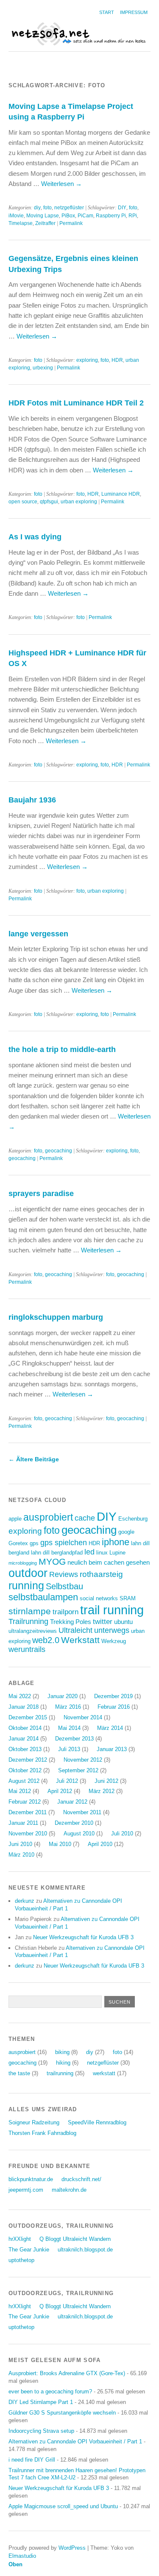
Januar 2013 (112, 1749)
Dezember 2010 (74, 1823)
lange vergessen (38, 934)
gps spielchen (64, 1543)
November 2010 (28, 1833)
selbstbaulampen (43, 1597)
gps (34, 1543)
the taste (19, 2073)
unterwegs (112, 1630)
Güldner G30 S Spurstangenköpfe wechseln (62, 2413)
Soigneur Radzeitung (34, 2122)
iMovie (16, 216)
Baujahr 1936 (32, 800)
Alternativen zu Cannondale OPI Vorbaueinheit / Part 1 (75, 2441)
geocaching (59, 1151)
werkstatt (104, 2073)
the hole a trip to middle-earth (62, 1049)
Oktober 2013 (25, 1749)
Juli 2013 (69, 1749)
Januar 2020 (63, 1696)
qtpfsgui (49, 502)
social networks (99, 1598)
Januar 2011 (23, 1823)
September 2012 (78, 1770)
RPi (133, 216)
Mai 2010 (60, 1844)
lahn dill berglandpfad (57, 1553)
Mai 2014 (69, 1728)
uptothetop (21, 2260)
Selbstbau (64, 1586)
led (89, 1552)
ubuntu (123, 1622)
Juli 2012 (67, 1781)
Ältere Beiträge (34, 1459)
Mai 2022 (20, 1696)
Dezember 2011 (28, 1812)
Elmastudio (22, 2556)
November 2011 (82, 1812)
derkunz (25, 1901)
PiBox (68, 216)
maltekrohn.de (69, 2190)
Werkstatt (80, 1640)
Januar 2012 (72, 1802)
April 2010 (100, 1844)
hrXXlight (20, 2239)
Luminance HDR (121, 494)
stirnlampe (30, 1611)
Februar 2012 (25, 1802)
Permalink (71, 223)
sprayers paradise (41, 1193)
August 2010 (79, 1833)
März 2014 (110, 1728)
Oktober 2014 (25, 1728)
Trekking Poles (71, 1622)
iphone (116, 1542)
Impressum (134, 12)
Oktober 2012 (25, 1770)
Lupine (117, 1553)
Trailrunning (28, 1621)
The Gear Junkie (29, 2250)
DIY (122, 208)
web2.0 (46, 1640)
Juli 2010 (122, 1833)
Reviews (64, 1574)
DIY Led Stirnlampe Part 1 (41, 2402)
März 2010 (21, 1855)
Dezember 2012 (28, 1760)
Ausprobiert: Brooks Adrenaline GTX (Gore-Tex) (67, 2373)
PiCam (85, 216)
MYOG (52, 1561)
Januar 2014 (24, 1739)
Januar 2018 (24, 1707)
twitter (103, 1622)
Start (107, 12)
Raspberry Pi (111, 216)
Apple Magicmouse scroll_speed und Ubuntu (63, 2506)
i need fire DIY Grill (32, 2460)
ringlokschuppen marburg (56, 1317)
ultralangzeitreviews (33, 1631)
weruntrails (27, 1649)
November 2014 (83, 1717)
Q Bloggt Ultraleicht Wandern (75, 2239)
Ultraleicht (75, 1630)
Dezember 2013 (74, 1739)
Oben (15, 2564)
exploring (87, 360)
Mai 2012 (20, 1791)
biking (62, 2052)
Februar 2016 (114, 1707)
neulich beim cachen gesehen (109, 1562)
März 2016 (68, 1707)
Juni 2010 (20, 1844)
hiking (63, 2063)
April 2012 (60, 1791)
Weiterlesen (61, 184)
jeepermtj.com (26, 2190)
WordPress (72, 2548)
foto (47, 208)
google (126, 1532)
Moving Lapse (43, 216)
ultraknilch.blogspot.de (85, 2250)
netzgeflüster (69, 208)
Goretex (18, 1543)
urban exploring (79, 502)
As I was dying (35, 537)
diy (37, 208)
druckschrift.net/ (81, 2179)
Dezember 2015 (28, 1717)
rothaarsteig (101, 1574)
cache (85, 1518)
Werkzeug (114, 1641)
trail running (112, 1610)
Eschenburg (133, 1519)
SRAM (128, 1598)
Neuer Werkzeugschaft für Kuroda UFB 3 (83, 1937)
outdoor (28, 1573)
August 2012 (24, 1781)
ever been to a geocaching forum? (50, 2391)
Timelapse (21, 223)
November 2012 (83, 1760)
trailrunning (60, 2073)
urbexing (43, 368)
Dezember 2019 (113, 1696)
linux (102, 1553)
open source (23, 502)
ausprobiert (48, 1517)
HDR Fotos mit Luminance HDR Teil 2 (76, 403)
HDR (117, 360)
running (26, 1586)
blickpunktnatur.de (31, 2179)
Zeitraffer (45, 223)
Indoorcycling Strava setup (41, 2431)
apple (15, 1519)
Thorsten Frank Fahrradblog (42, 2133)
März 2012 (102, 1791)
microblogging (23, 1563)
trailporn (66, 1612)
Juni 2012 (106, 1781)
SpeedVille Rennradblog (97, 2122)
